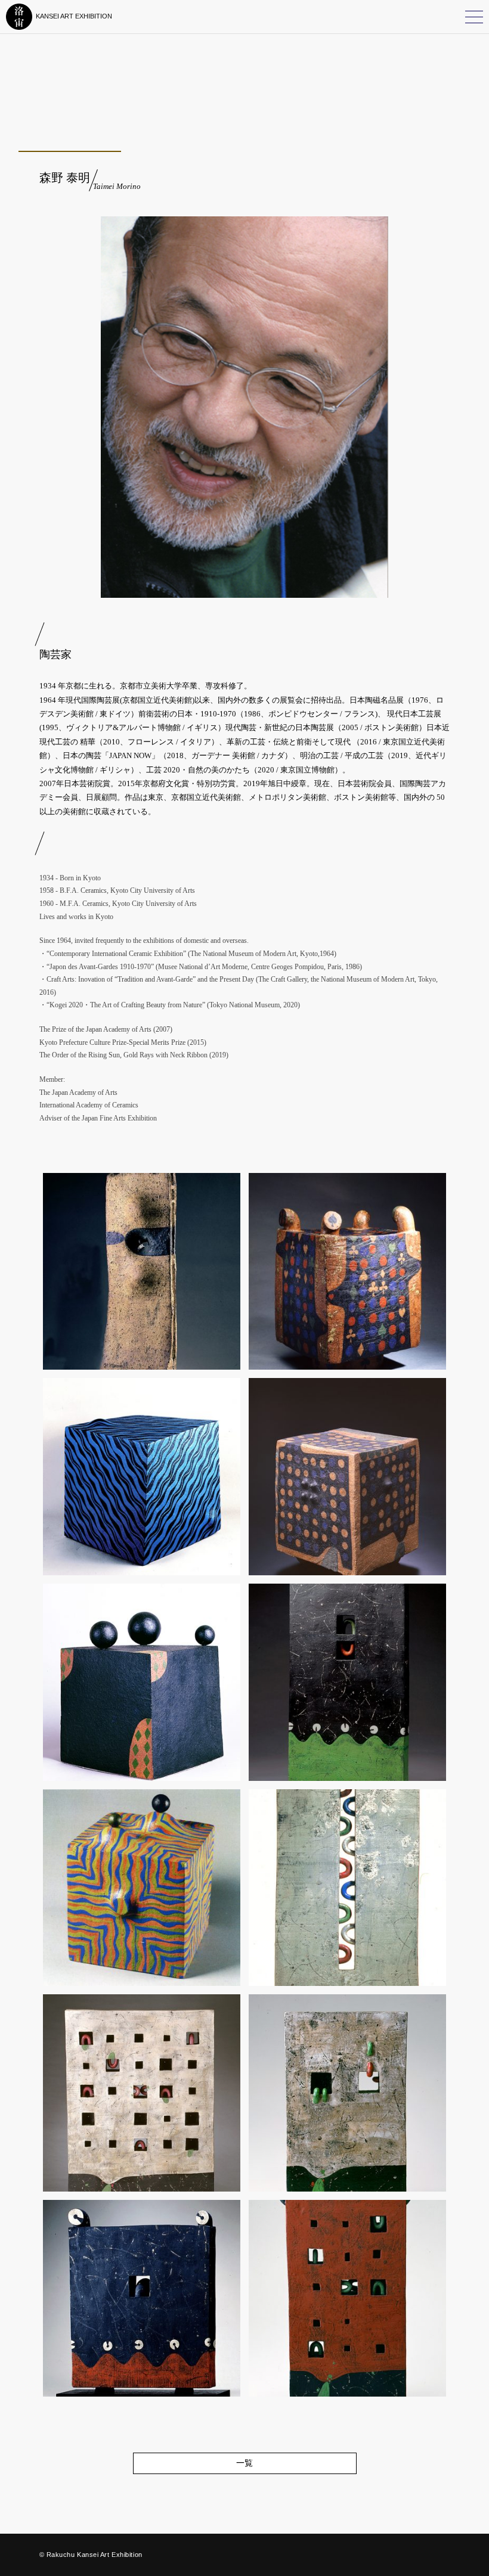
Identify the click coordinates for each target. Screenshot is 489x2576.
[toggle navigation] (474, 17)
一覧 (244, 2463)
